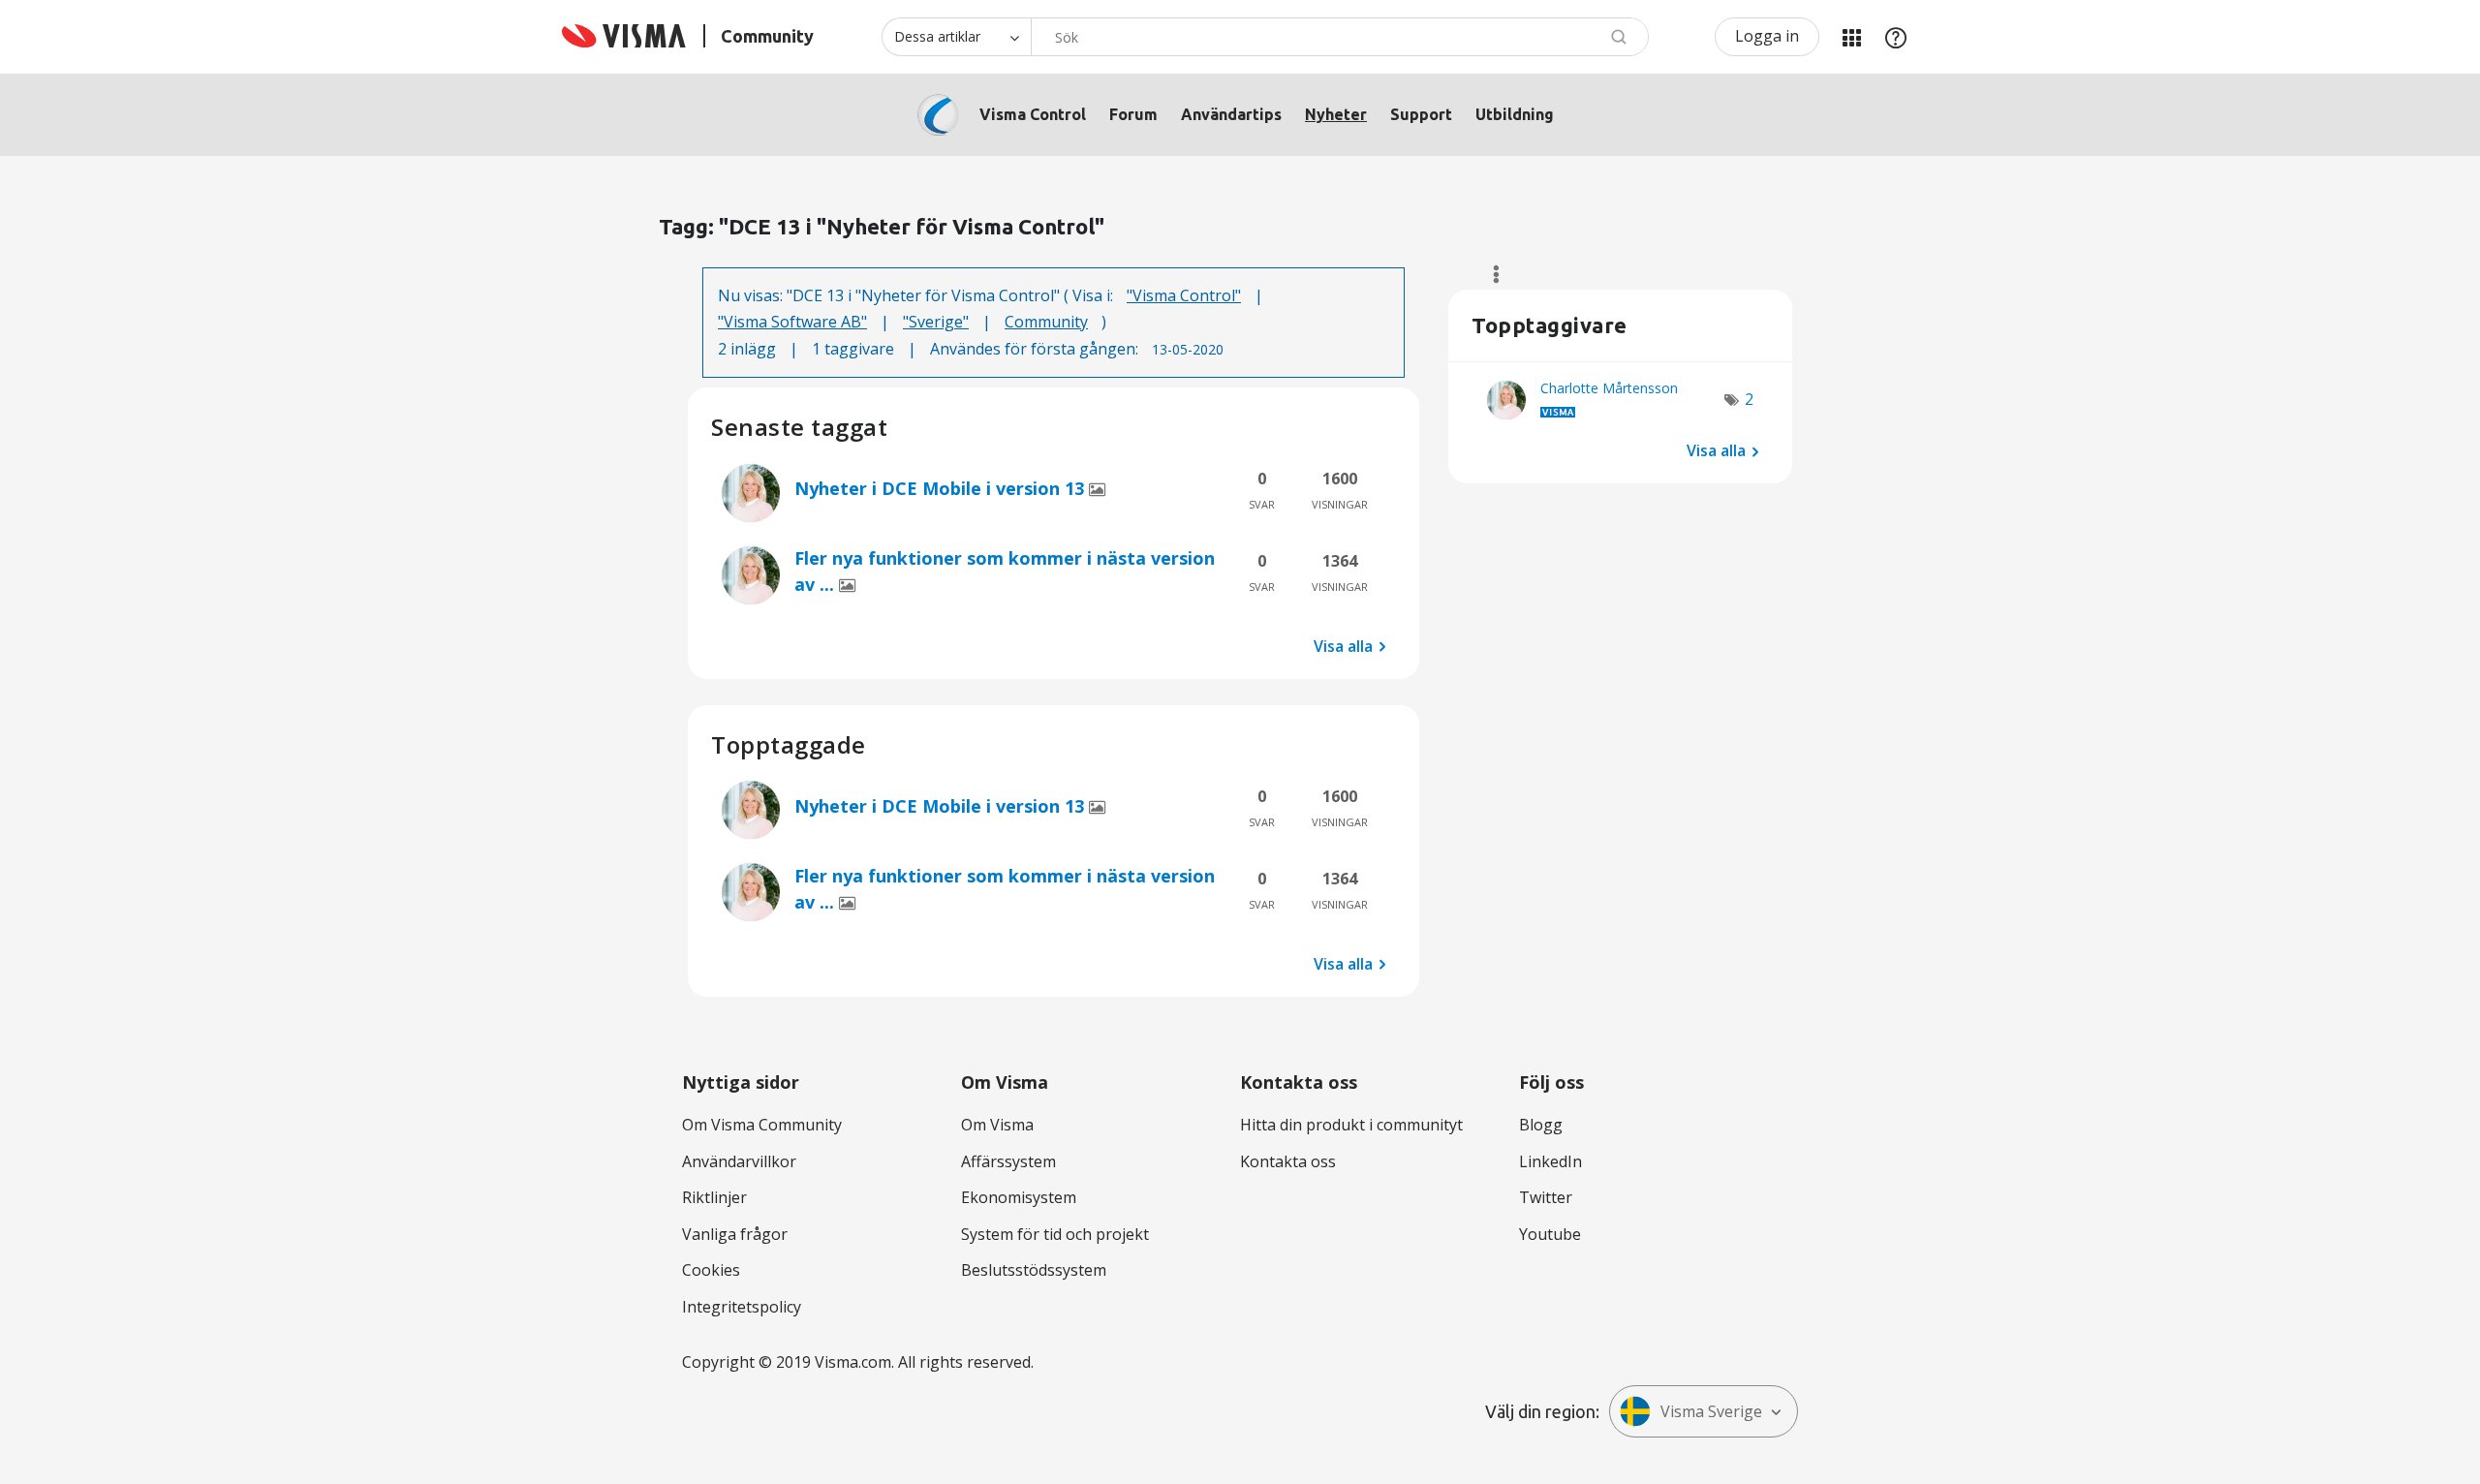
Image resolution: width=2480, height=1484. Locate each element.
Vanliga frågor (735, 1234)
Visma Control (1033, 114)
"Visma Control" (1184, 295)
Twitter (1546, 1197)
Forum (1133, 114)
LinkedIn (1550, 1161)
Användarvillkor (739, 1161)
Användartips (1231, 114)
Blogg (1541, 1125)
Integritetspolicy (742, 1307)
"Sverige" (936, 322)
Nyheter (1336, 114)
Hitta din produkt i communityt (1351, 1125)
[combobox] (1340, 37)
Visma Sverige (1711, 1411)
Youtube (1550, 1234)
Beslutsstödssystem (1034, 1270)
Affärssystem (1008, 1161)
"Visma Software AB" (792, 322)
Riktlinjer (714, 1197)
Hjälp (1896, 37)
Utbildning (1515, 114)
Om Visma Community (762, 1125)
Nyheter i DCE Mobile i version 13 (942, 488)
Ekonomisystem (1019, 1197)
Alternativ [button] (1488, 274)
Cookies (711, 1270)
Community (1046, 322)
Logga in (1767, 36)
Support (1421, 114)
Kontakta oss (1288, 1161)
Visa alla (1343, 646)
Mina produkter (1851, 37)
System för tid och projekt (1055, 1234)
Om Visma (997, 1125)
